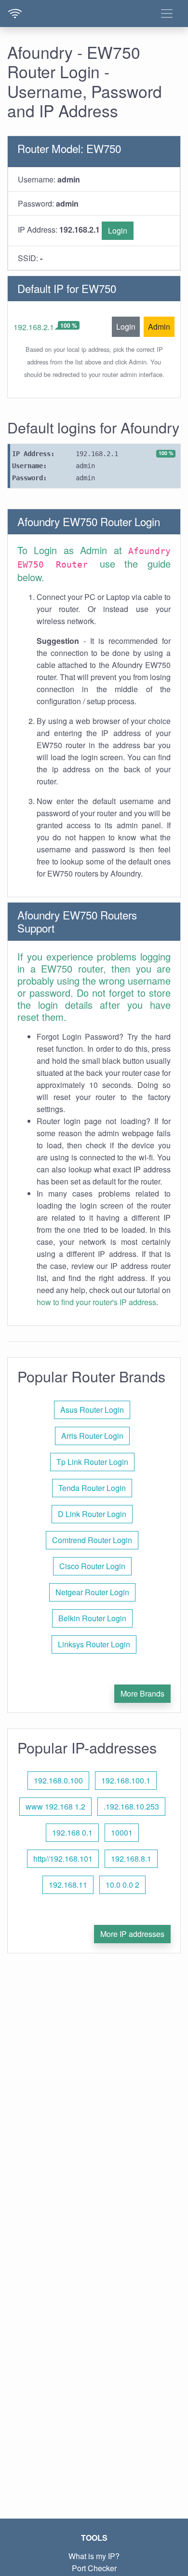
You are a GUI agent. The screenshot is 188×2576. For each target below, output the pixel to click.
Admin (159, 327)
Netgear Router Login (92, 1592)
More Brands (142, 1693)
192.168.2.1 (34, 327)
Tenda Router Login (92, 1488)
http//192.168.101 (63, 1859)
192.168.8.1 (131, 1859)
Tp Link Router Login (92, 1462)
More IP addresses (132, 1934)
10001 (122, 1832)
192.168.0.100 (58, 1780)
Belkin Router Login (92, 1618)
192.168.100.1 (126, 1780)
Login (118, 230)
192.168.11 (68, 1885)
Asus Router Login (92, 1410)
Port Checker (94, 2568)
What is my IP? (94, 2556)
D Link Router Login (92, 1514)
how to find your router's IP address (96, 1302)
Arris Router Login (92, 1436)
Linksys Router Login (94, 1644)
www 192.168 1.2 (55, 1806)
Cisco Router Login (92, 1566)
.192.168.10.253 (131, 1806)
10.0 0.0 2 (122, 1885)
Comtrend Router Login (92, 1540)
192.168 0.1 (72, 1832)
